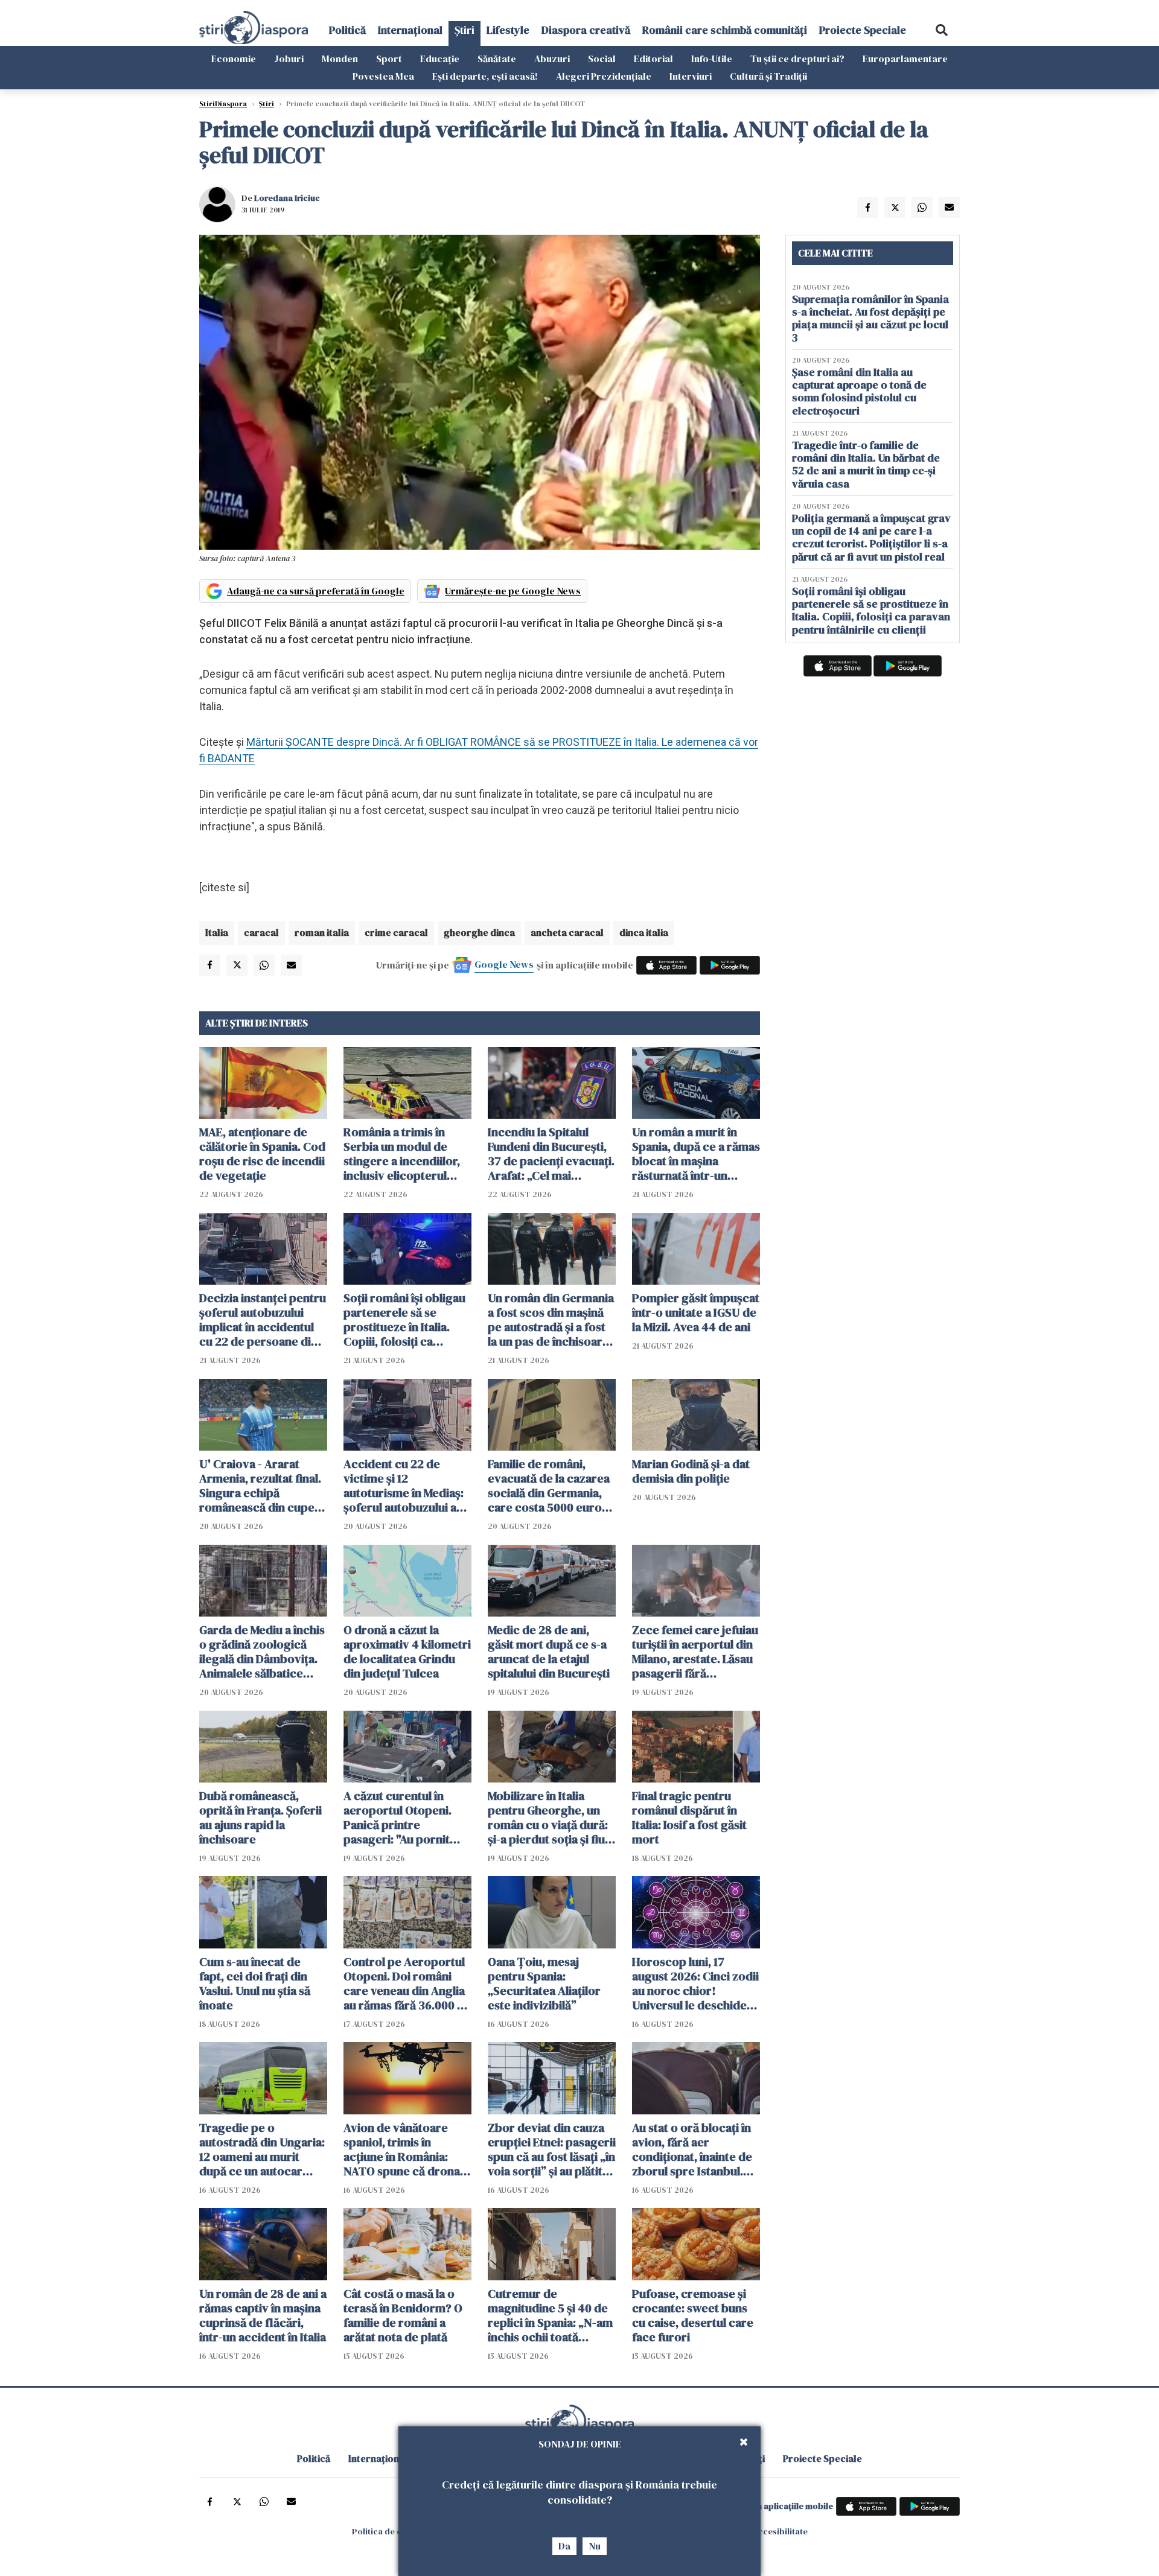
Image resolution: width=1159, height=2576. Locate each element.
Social (602, 59)
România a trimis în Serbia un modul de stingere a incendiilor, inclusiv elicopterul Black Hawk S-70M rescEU (402, 1154)
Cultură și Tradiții (768, 76)
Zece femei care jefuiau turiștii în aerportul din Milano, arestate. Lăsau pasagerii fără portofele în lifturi (695, 1652)
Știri (465, 30)
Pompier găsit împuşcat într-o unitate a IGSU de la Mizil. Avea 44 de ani (696, 1312)
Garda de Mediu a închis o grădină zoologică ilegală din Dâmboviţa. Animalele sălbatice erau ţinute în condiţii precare (262, 1652)
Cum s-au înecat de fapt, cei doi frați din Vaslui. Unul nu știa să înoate (255, 1983)
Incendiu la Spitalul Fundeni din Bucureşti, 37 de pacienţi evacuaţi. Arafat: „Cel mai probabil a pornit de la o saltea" (551, 1154)
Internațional (410, 30)
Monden (340, 59)
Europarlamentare (905, 59)
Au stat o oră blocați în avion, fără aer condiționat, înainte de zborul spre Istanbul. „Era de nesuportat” (692, 2149)
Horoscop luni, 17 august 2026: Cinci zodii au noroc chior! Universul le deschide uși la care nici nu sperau (695, 1983)
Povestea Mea (383, 76)
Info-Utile (712, 59)
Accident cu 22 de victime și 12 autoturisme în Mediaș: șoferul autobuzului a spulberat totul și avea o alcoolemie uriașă (407, 1486)
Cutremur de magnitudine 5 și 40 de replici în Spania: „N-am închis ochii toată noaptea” (550, 2315)
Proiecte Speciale (863, 30)
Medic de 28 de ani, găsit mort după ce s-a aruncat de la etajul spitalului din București (549, 1652)
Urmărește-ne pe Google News (513, 591)
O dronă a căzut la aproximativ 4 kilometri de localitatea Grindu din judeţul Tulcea (407, 1652)
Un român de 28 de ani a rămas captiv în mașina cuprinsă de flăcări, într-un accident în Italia (263, 2315)
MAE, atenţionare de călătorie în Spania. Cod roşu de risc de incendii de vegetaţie (262, 1154)
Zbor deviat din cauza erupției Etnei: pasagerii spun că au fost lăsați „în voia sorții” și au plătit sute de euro (552, 2149)
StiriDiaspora (223, 104)
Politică (347, 30)
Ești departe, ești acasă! (485, 76)
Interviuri (691, 76)
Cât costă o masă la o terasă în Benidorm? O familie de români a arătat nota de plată (403, 2315)
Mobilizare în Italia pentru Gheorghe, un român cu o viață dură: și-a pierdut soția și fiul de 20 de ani (548, 1818)
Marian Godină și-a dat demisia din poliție (691, 1471)
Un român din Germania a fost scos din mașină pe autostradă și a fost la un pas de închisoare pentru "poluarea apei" (551, 1320)
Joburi (289, 59)
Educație (440, 59)
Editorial (653, 59)
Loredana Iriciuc (287, 198)
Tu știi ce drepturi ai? (797, 59)
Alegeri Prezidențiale (604, 76)
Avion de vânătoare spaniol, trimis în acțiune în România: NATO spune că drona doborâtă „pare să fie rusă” (402, 2149)
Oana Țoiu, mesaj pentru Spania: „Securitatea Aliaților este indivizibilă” (544, 1983)
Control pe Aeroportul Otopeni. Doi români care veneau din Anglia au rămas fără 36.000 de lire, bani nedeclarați (407, 1983)
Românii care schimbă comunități (725, 30)
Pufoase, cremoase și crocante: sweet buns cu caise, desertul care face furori (693, 2315)
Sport (389, 59)
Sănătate (497, 59)
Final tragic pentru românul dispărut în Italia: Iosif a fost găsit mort (689, 1818)
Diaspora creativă (586, 30)
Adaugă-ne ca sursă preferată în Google (316, 591)
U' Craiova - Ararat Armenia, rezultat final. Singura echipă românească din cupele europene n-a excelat (262, 1486)
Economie (234, 59)
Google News (504, 964)
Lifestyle (508, 30)
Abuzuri (552, 59)
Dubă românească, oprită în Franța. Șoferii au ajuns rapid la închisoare (260, 1818)
